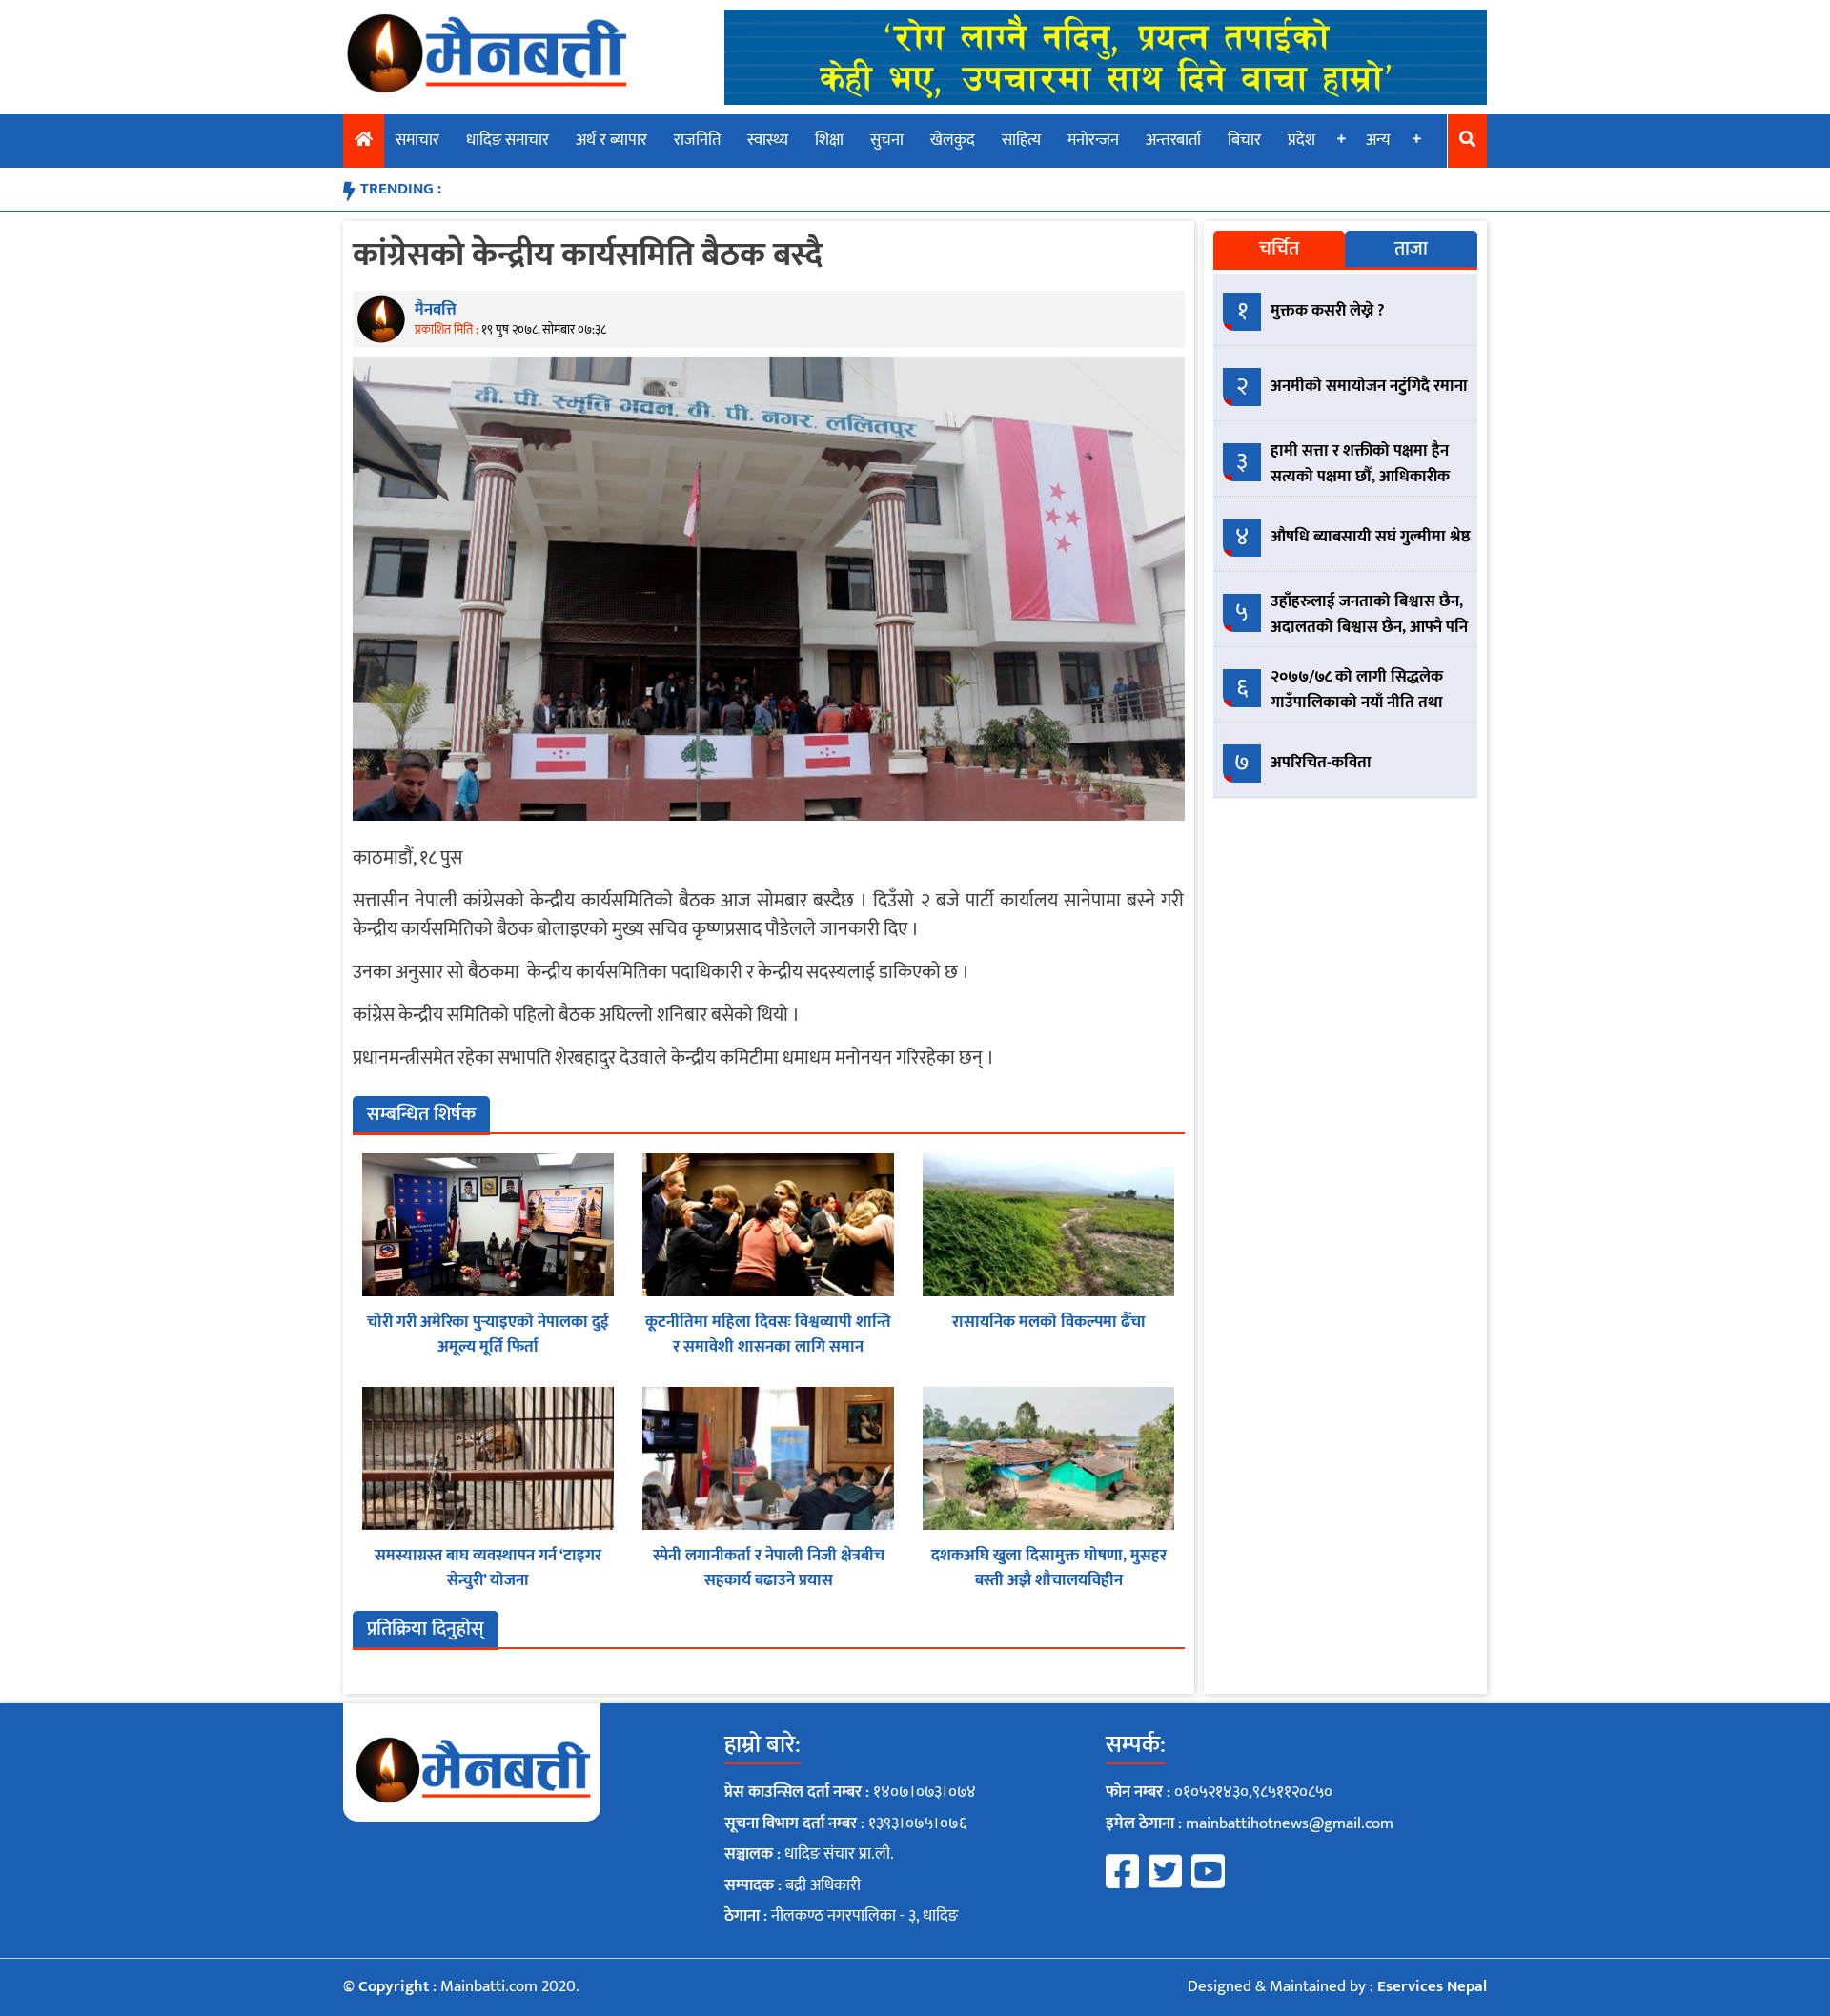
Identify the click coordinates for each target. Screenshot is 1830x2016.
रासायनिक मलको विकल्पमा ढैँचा (1049, 1322)
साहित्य (1021, 140)
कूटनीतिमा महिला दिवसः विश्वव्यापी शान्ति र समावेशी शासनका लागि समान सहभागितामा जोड (768, 1346)
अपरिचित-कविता (1321, 763)
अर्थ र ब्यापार (611, 140)
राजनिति (697, 140)
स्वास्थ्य (768, 140)
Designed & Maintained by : (1337, 1986)
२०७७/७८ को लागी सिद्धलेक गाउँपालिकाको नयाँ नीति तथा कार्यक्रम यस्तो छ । (1357, 703)
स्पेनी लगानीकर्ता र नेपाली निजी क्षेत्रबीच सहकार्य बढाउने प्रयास (769, 1568)
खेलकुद (953, 140)
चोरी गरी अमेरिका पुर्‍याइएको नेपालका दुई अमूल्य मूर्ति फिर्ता (488, 1334)
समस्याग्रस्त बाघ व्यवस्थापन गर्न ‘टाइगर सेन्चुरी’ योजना (488, 1568)
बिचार (1244, 140)
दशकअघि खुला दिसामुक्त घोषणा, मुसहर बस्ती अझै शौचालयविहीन (1049, 1568)
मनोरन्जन (1093, 140)
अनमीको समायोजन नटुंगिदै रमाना (1369, 386)
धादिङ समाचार (508, 140)
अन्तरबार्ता (1173, 140)
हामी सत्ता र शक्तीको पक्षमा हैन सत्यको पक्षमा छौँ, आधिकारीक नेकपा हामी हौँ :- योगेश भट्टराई (1360, 477)
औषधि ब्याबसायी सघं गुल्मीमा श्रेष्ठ (1371, 537)
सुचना (887, 140)
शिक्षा (829, 140)
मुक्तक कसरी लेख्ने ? (1328, 311)
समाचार (417, 140)
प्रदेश (1301, 140)
